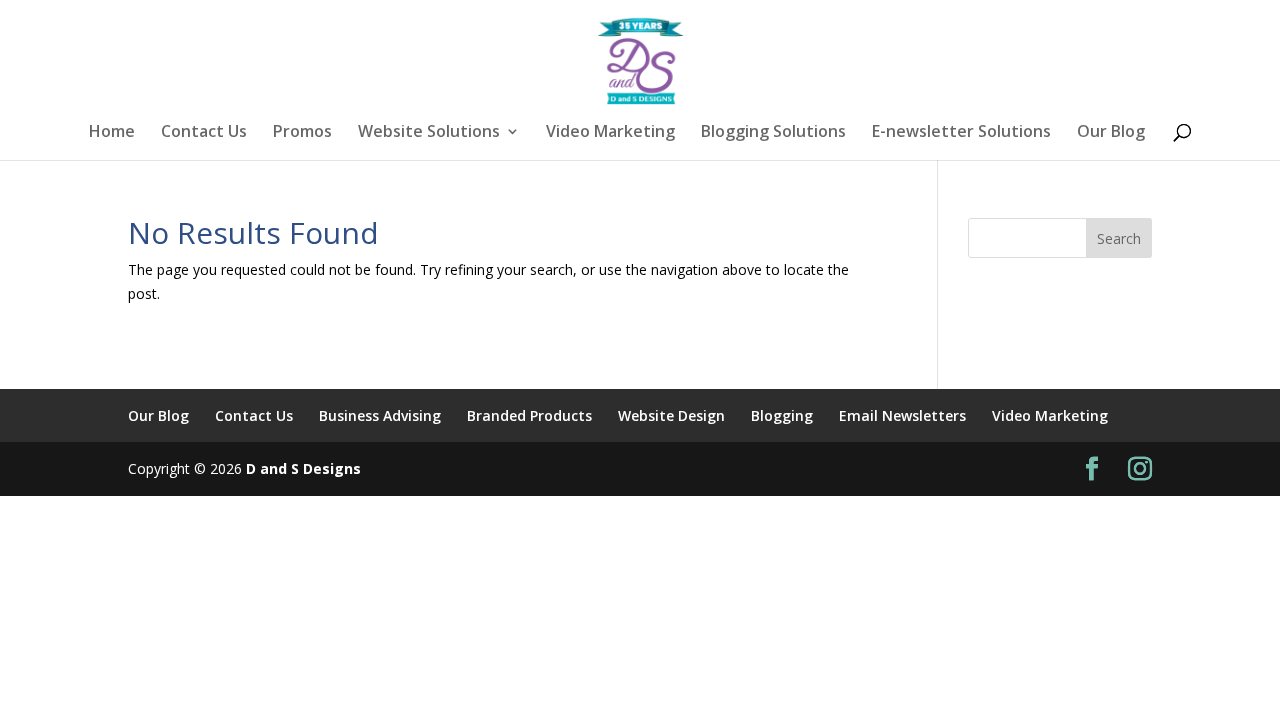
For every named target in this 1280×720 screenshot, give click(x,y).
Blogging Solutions (773, 133)
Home (112, 133)
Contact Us (204, 133)
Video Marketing (610, 133)
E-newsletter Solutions (961, 133)
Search (1119, 238)
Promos (302, 133)
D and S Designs (303, 468)
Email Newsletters (902, 415)
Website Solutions (429, 133)
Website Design (671, 415)
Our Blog (1111, 133)
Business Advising (380, 415)
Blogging (782, 415)
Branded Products (529, 415)
